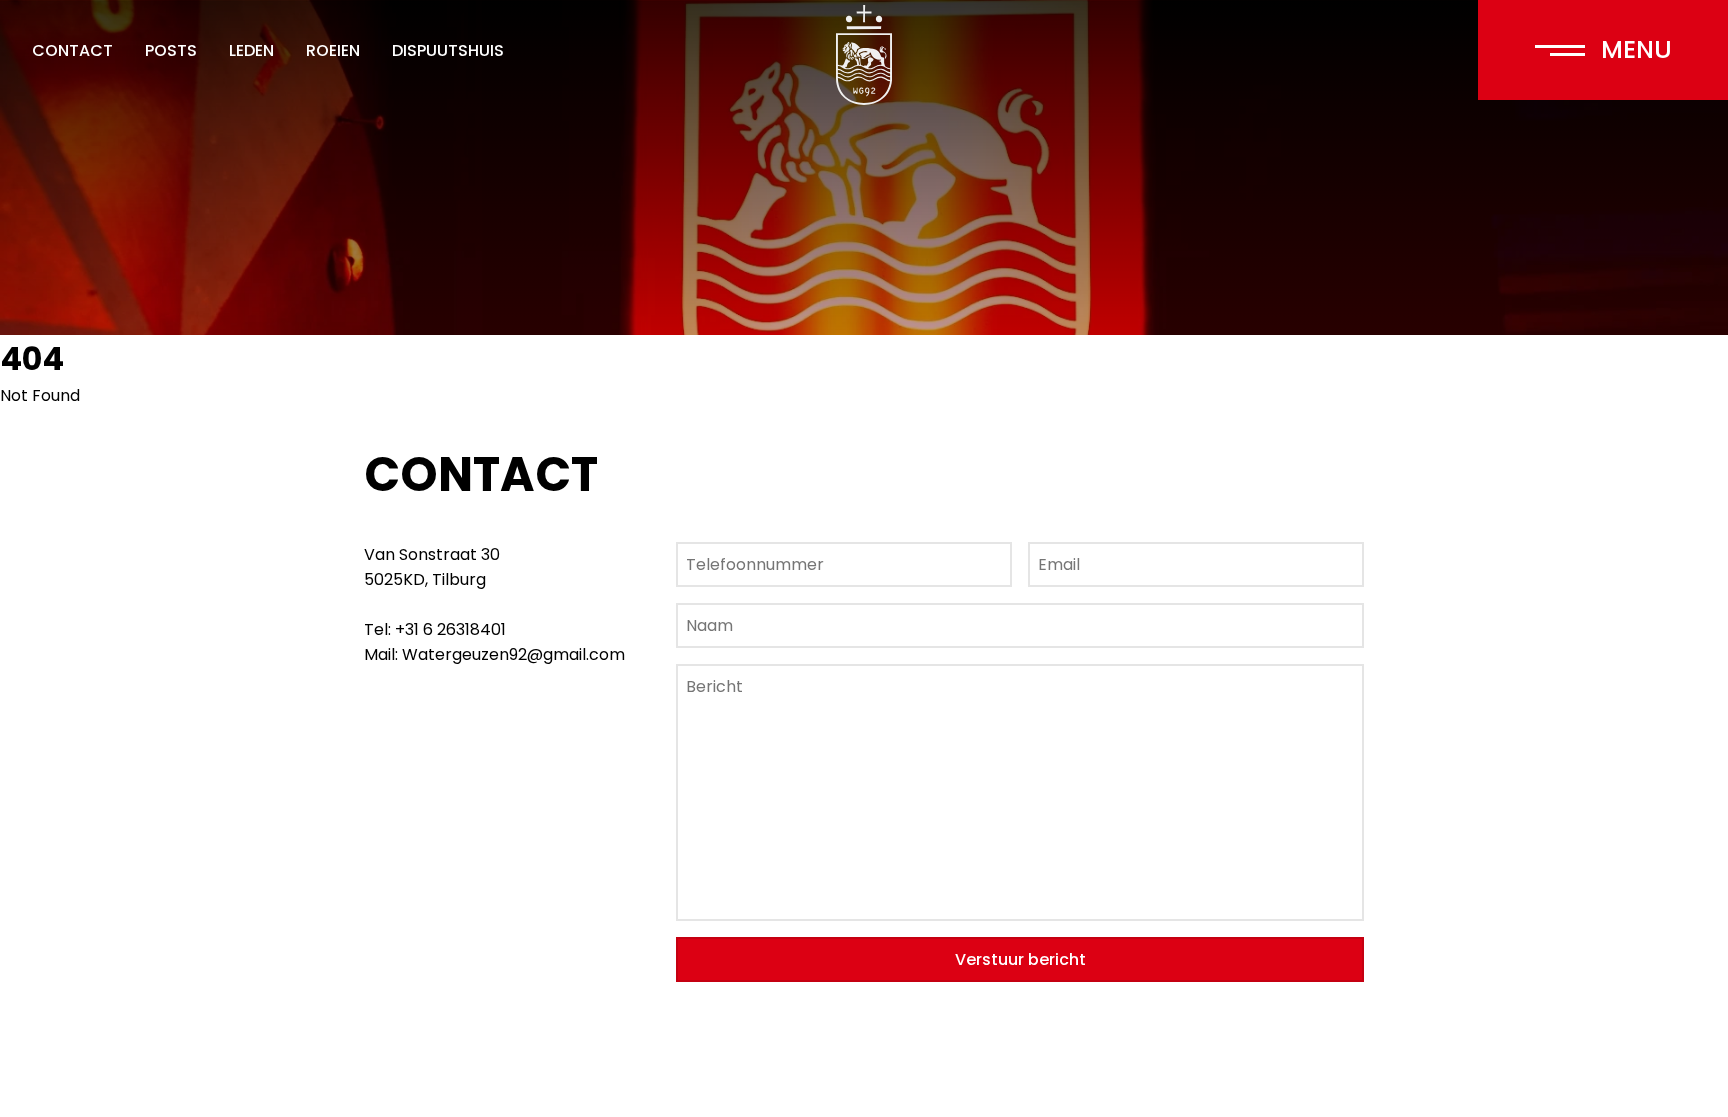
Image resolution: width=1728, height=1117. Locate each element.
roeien (333, 50)
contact (72, 50)
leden (251, 50)
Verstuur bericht (1020, 959)
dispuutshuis (448, 50)
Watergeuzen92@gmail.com (513, 654)
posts (171, 50)
